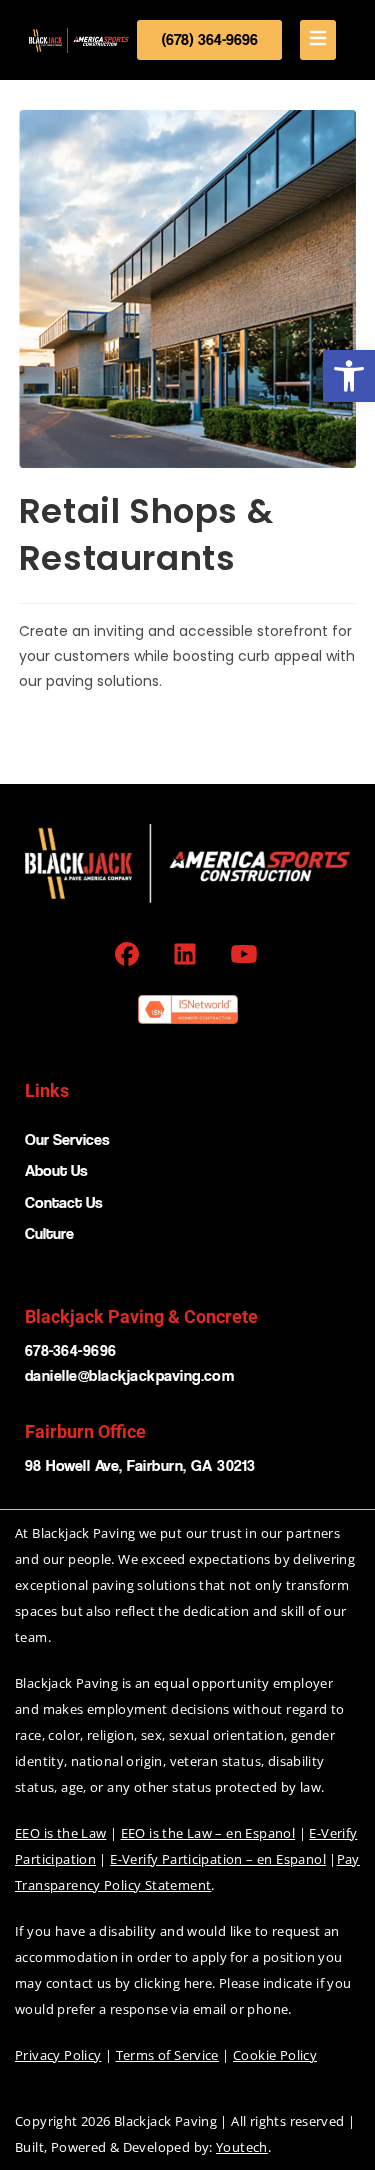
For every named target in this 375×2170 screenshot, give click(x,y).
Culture (49, 1233)
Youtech (242, 2147)
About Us (56, 1170)
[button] (349, 376)
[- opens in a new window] (129, 954)
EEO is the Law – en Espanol (208, 1833)
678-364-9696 (71, 1350)
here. (200, 1983)
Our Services (67, 1139)
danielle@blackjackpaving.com (129, 1375)
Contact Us (64, 1202)
